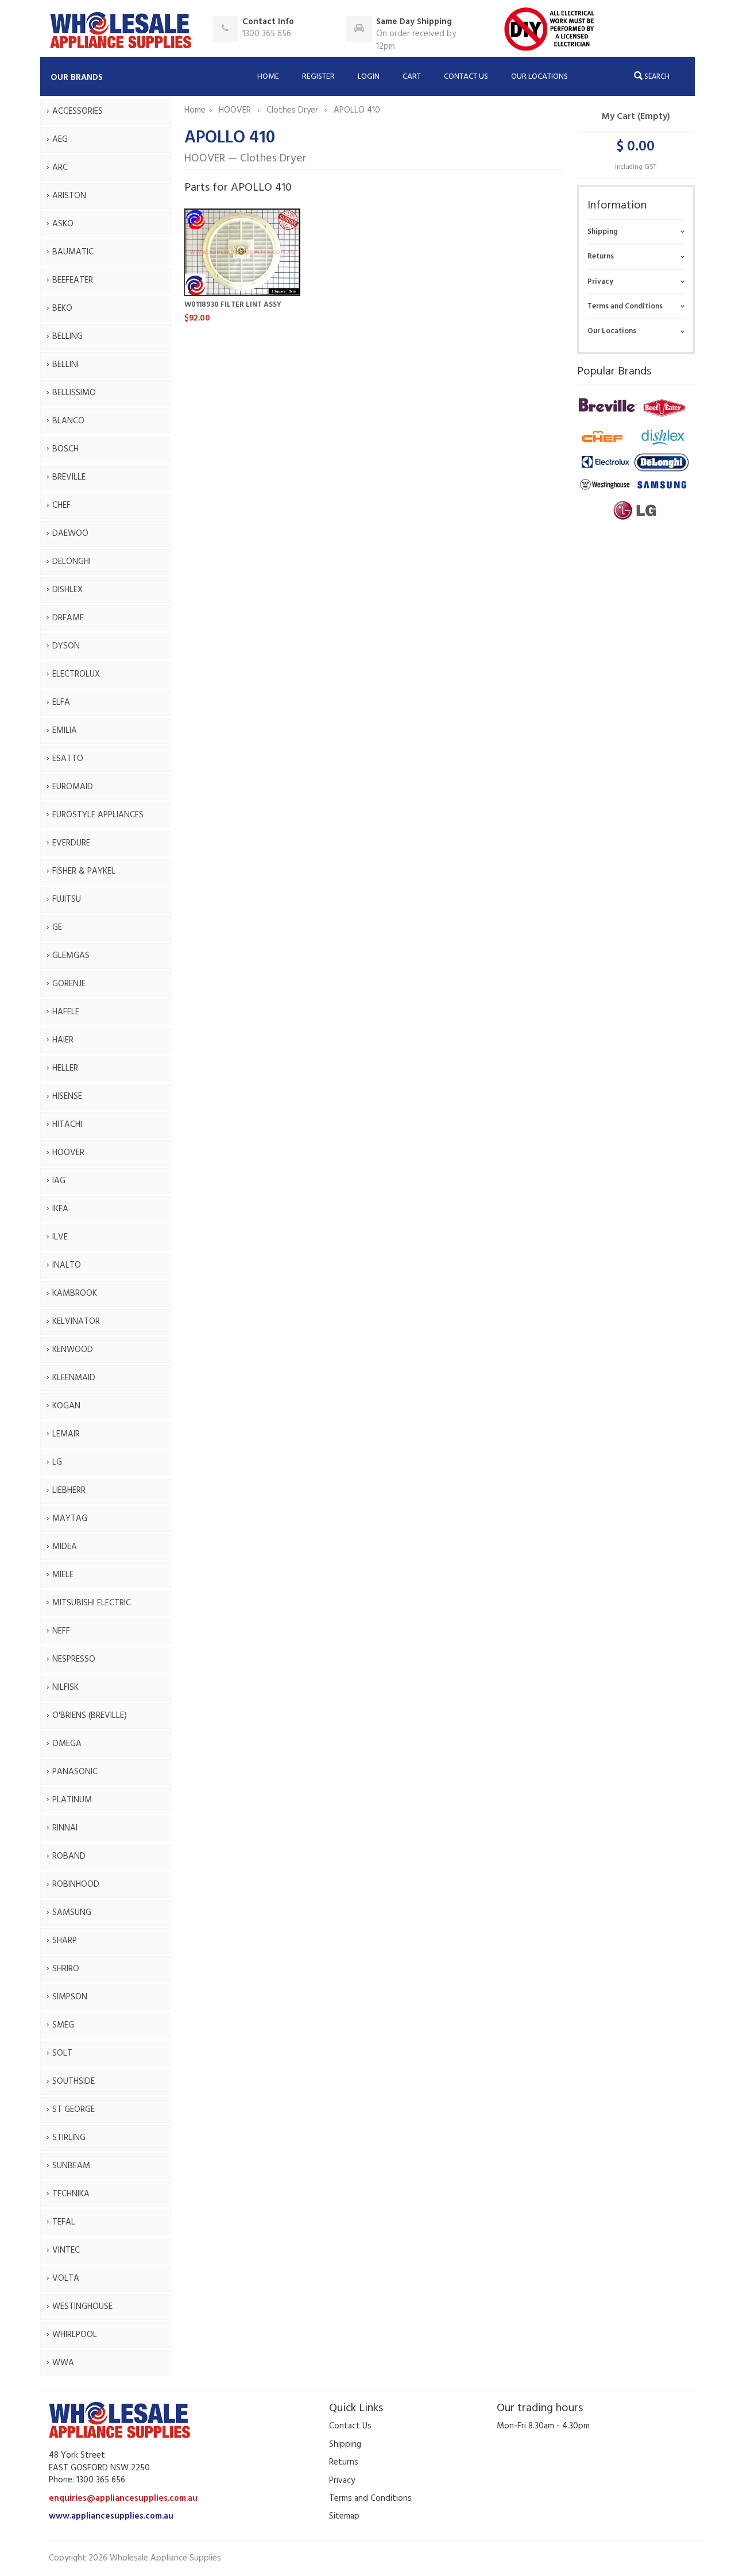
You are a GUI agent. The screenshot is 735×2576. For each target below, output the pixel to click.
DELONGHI (71, 562)
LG (57, 1462)
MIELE (63, 1575)
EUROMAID (73, 787)
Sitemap (344, 2516)
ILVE (60, 1237)
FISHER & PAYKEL (84, 871)
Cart (412, 77)
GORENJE (69, 984)
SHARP (65, 1941)
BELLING (67, 337)
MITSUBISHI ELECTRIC (92, 1603)
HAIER (63, 1040)
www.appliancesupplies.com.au (111, 2516)
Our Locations (539, 77)
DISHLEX (67, 590)
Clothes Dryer (293, 110)
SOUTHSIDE (73, 2081)
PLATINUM (72, 1800)
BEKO (62, 308)
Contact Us (466, 77)
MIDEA (65, 1547)
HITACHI (67, 1125)
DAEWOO (70, 534)
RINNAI (65, 1828)
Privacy (600, 282)
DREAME (68, 618)
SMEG (63, 2025)
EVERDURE (71, 843)
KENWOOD (73, 1350)
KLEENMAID (74, 1378)
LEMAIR (66, 1434)
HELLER (65, 1068)
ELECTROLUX (76, 674)
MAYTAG (70, 1519)
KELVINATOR (76, 1322)
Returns (601, 256)
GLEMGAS (71, 956)
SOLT (62, 2053)
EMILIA (65, 731)
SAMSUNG (72, 1913)
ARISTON (69, 196)
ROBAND (69, 1856)
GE (57, 928)
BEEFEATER (73, 280)
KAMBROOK (75, 1293)
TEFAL (64, 2222)
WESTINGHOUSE (82, 2307)
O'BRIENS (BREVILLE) (90, 1716)
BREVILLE (69, 477)
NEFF (61, 1631)
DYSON (66, 646)
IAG (59, 1181)
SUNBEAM (71, 2166)
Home (268, 77)
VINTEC (66, 2250)
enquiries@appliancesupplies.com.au (123, 2498)
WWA (63, 2363)
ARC (60, 168)
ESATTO (68, 759)
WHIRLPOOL (75, 2335)
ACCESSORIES (78, 111)
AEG (60, 140)
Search (656, 77)
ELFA (61, 702)
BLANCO (68, 421)
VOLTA (66, 2278)
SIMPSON (70, 1997)
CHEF (61, 505)
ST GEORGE (73, 2110)
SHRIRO (66, 1969)
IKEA (60, 1209)
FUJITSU (67, 899)
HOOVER (68, 1153)
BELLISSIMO (74, 393)
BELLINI (65, 365)
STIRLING (69, 2138)
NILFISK (65, 1687)
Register (318, 77)
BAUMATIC (73, 252)
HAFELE (66, 1012)
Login (369, 77)
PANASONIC (75, 1772)
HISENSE (67, 1096)
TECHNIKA (71, 2194)
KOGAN (66, 1406)
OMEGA (67, 1744)
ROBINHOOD (76, 1884)
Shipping (603, 232)
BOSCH (65, 449)
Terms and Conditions (625, 306)
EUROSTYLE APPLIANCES (98, 815)
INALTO (67, 1265)
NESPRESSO (74, 1659)
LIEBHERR (69, 1490)
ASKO (63, 224)
